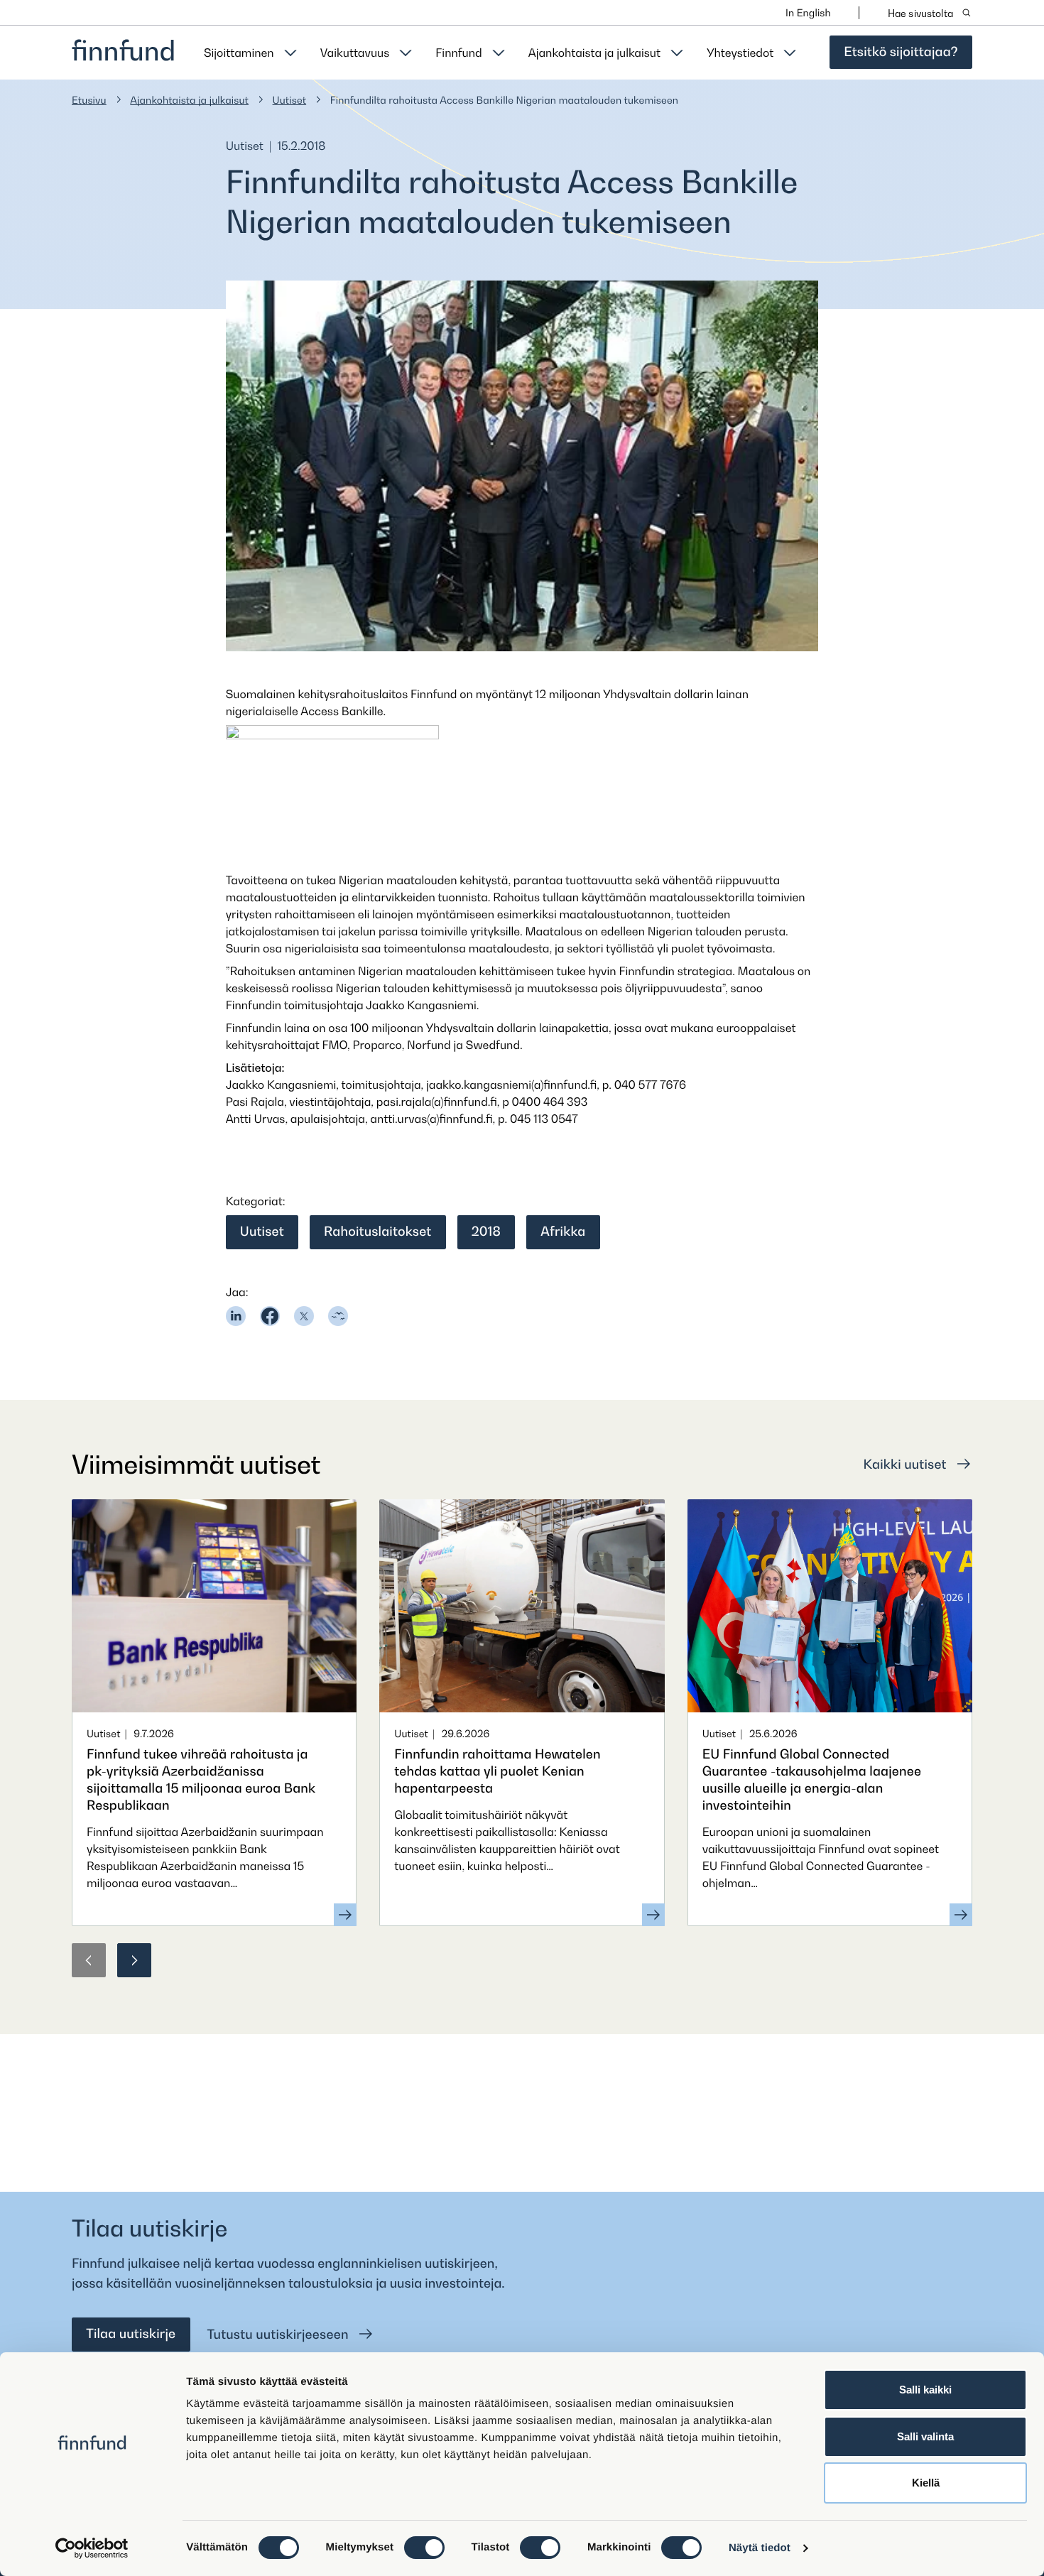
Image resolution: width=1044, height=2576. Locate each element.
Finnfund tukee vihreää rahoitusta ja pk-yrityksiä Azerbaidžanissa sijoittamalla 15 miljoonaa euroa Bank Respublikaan (201, 1780)
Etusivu (89, 100)
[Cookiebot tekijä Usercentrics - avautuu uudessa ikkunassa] (92, 2548)
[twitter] (304, 1316)
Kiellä (926, 2483)
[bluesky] (338, 1316)
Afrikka (563, 1232)
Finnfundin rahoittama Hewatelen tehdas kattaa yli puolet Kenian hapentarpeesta (497, 1772)
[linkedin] (236, 1316)
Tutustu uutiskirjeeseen (280, 2335)
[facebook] (270, 1316)
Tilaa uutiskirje (131, 2334)
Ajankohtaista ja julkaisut (594, 53)
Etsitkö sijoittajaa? (901, 52)
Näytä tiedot (760, 2548)
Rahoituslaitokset (377, 1232)
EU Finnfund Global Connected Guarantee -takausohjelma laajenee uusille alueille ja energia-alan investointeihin (812, 1780)
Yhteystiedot (740, 53)
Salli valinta (925, 2436)
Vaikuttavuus (355, 53)
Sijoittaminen (239, 53)
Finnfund (458, 53)
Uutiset (290, 100)
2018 (486, 1232)
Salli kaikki (925, 2390)
